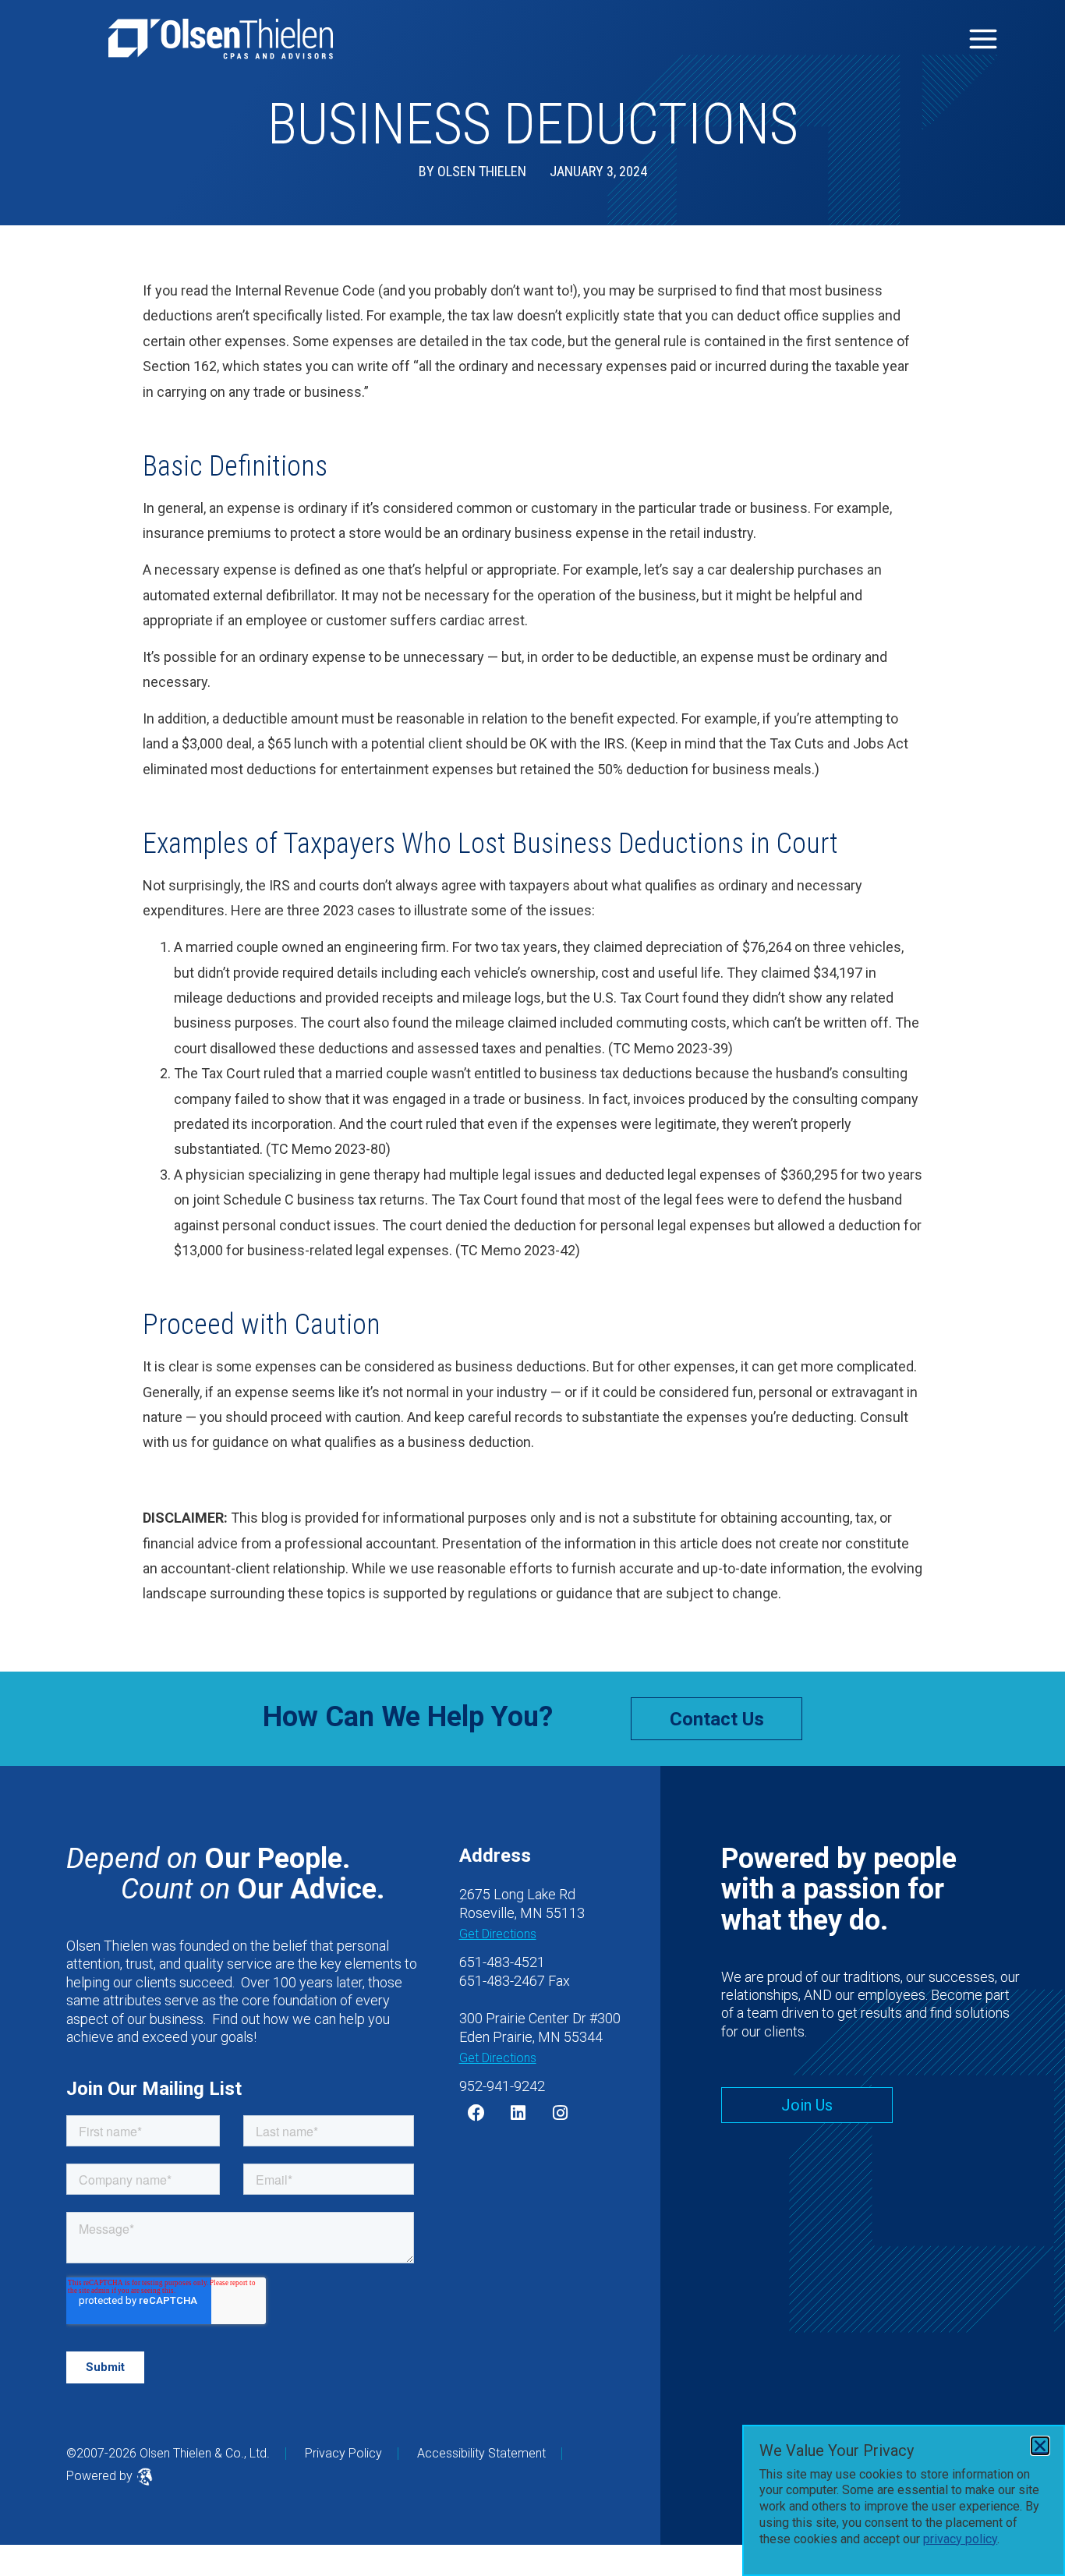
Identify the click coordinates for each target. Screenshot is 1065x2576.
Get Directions (498, 1934)
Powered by (101, 2476)
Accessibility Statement (481, 2453)
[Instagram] (561, 2113)
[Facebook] (476, 2113)
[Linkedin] (518, 2113)
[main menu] (983, 39)
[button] (1040, 2446)
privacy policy (960, 2539)
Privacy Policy (343, 2453)
